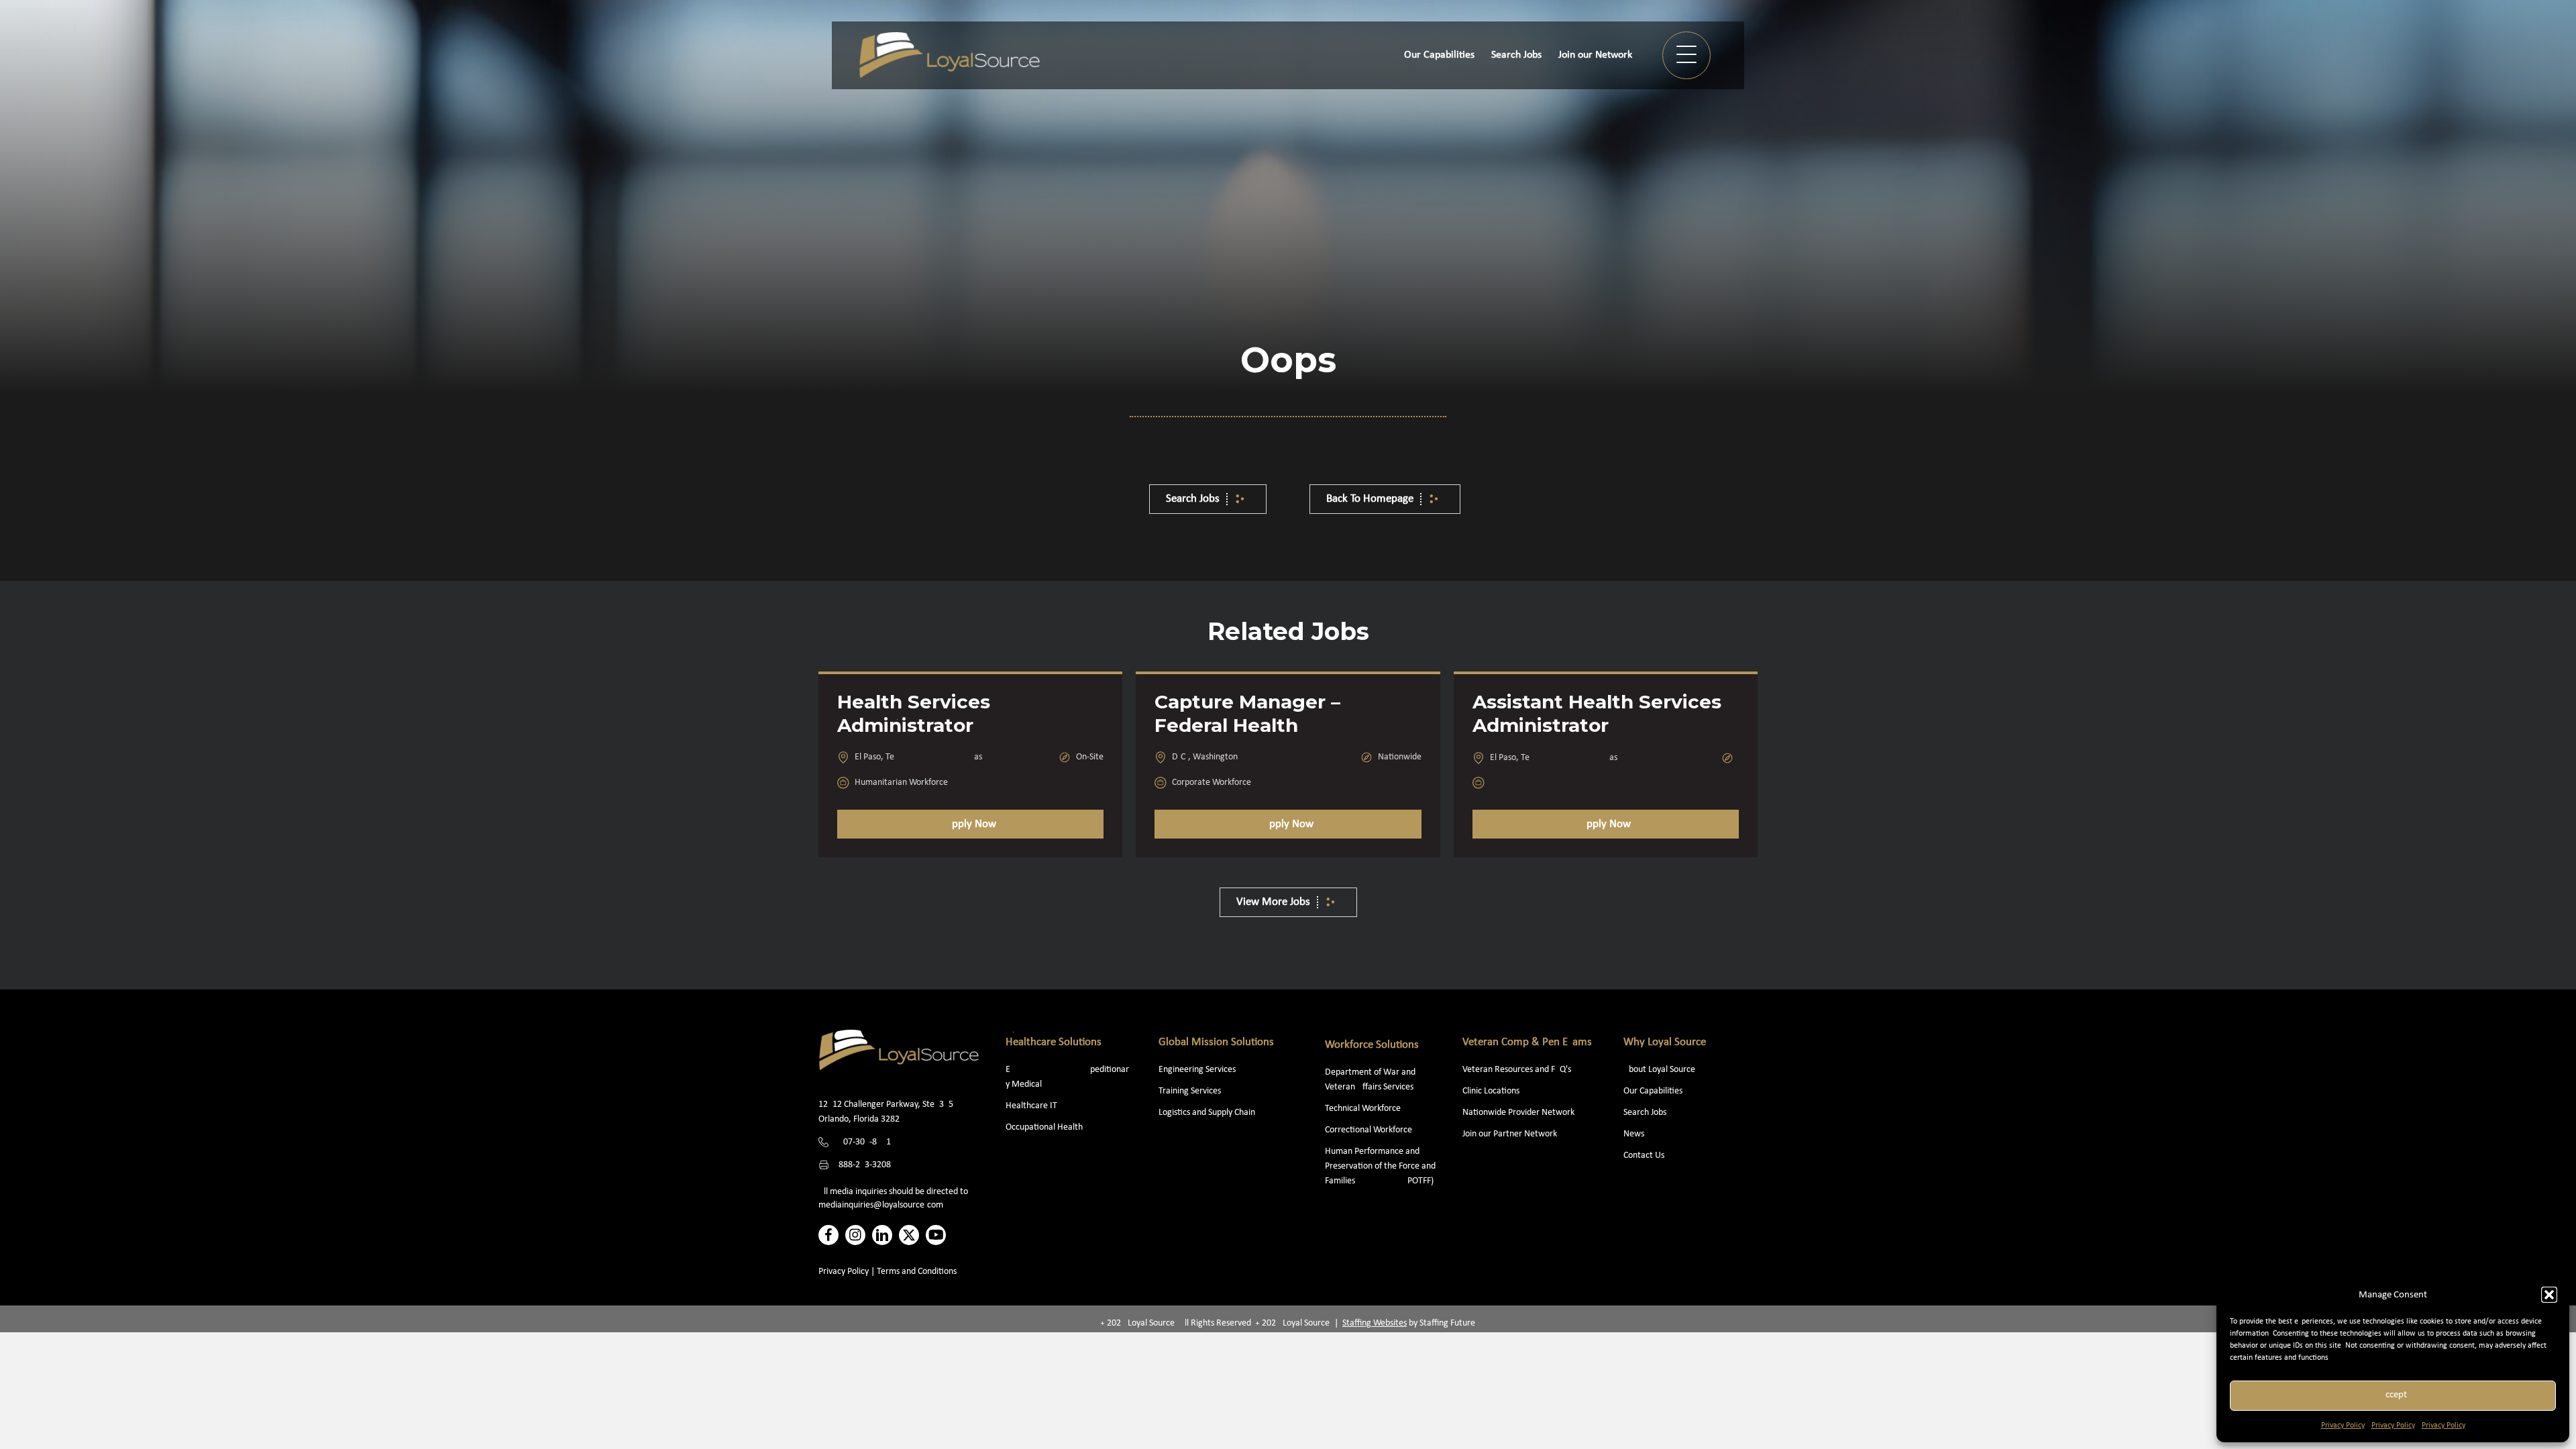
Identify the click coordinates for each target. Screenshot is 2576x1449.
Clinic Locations (1491, 1091)
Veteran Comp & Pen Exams (1527, 1042)
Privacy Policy (2343, 1426)
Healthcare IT (1032, 1106)
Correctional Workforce (1368, 1130)
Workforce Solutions (1372, 1045)
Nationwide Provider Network (1518, 1113)
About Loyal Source (1659, 1070)
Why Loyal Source (1665, 1042)
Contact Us (1644, 1156)
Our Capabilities (1653, 1091)
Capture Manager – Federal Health (1247, 713)
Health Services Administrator (914, 713)
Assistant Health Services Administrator (1597, 713)
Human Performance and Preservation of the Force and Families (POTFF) (1380, 1166)
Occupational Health (1044, 1127)
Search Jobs (1645, 1113)
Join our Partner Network (1510, 1134)
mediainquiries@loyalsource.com (881, 1205)
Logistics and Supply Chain (1207, 1113)
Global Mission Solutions (1216, 1042)
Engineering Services (1197, 1070)
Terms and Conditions (917, 1272)
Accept (2393, 1395)
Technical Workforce (1363, 1109)
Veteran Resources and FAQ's (1517, 1070)
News (1634, 1134)
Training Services (1190, 1091)
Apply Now (971, 824)
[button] (2549, 1295)
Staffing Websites (1375, 1323)
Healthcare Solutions (1054, 1042)
